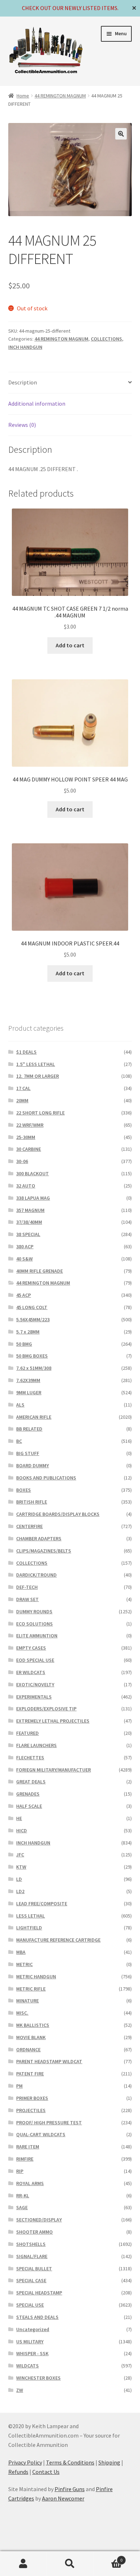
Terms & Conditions (70, 2462)
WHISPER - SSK (32, 2353)
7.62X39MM (28, 1380)
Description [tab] (23, 382)
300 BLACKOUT (32, 1173)
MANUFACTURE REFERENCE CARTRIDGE (58, 1940)
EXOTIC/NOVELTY (35, 1684)
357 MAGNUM (30, 1210)
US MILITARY (30, 2342)
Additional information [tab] (37, 404)
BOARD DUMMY (32, 1465)
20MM (22, 1100)
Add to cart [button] (70, 645)
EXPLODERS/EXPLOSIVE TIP (46, 1709)
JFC (20, 1855)
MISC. (22, 2013)
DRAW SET (27, 1599)
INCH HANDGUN (25, 347)
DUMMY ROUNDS (34, 1611)
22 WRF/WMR (30, 1125)
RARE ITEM (28, 2147)
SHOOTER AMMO (34, 2232)
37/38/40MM (29, 1222)
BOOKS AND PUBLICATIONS (46, 1478)
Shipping (109, 2462)
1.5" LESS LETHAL (36, 1064)
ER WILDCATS (31, 1672)
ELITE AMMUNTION (37, 1636)
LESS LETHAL (31, 1916)
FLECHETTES (30, 1757)
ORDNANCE (28, 2050)
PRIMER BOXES (32, 2098)
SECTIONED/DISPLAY (39, 2220)
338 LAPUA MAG (33, 1198)
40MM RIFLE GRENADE (39, 1271)
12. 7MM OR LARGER (38, 1076)
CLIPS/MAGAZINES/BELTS (44, 1551)
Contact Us (46, 2472)
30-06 (22, 1161)
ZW (20, 2390)
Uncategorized (33, 2329)
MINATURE (27, 2001)
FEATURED (27, 1733)
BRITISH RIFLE (32, 1502)
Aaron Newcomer (63, 2498)
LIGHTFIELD (29, 1928)
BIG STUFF (28, 1453)
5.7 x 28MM (28, 1332)
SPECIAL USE (30, 2305)
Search (70, 2564)
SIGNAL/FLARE (32, 2256)
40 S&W (24, 1259)
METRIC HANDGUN (36, 1977)
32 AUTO (26, 1186)
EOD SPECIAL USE (35, 1660)
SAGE (22, 2207)
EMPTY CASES (31, 1648)
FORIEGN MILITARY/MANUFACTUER (53, 1770)
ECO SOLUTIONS (34, 1624)
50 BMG (24, 1344)
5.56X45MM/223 (33, 1319)
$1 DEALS (26, 1052)
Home (23, 96)
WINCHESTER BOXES (38, 2378)
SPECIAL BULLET (34, 2269)
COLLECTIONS (106, 339)
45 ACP (24, 1295)
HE (19, 1818)
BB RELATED (29, 1429)
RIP (20, 2171)
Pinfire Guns (70, 2489)
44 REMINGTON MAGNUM (60, 96)
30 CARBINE (29, 1149)
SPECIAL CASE (31, 2280)
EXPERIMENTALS (34, 1697)
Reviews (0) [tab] (22, 425)
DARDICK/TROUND (36, 1575)
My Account (23, 2564)
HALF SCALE (29, 1806)
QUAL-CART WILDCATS (41, 2134)
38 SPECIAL (28, 1234)
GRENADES (28, 1794)
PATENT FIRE (30, 2074)
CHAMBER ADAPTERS (39, 1538)
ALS (20, 1405)
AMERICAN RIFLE (34, 1417)
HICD (22, 1830)
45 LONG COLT (32, 1307)
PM (19, 2086)
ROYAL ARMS (30, 2183)
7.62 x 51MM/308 (34, 1368)
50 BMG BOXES (32, 1356)
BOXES (24, 1490)
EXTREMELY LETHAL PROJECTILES (53, 1721)
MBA (21, 1952)
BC (19, 1441)
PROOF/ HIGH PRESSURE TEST (49, 2123)
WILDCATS (27, 2366)
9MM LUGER (29, 1392)
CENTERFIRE (29, 1526)
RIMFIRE (25, 2159)
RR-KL (23, 2196)
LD (19, 1879)
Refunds (18, 2472)
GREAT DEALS (31, 1782)
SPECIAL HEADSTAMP (39, 2293)
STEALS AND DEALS (37, 2317)
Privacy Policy (25, 2462)
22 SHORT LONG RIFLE (40, 1113)
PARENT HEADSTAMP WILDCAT (49, 2061)
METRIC (24, 1964)
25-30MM (26, 1137)
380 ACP (25, 1246)
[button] (121, 134)
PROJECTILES (31, 2110)
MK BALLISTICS (33, 2025)
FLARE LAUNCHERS (36, 1745)
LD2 (20, 1891)
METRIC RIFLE (31, 1989)
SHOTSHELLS (31, 2244)
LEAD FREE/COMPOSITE (42, 1903)
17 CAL (23, 1088)
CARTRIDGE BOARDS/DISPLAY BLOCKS (58, 1514)
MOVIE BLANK (31, 2037)
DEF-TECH (27, 1587)
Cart (108, 2557)
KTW (21, 1867)
